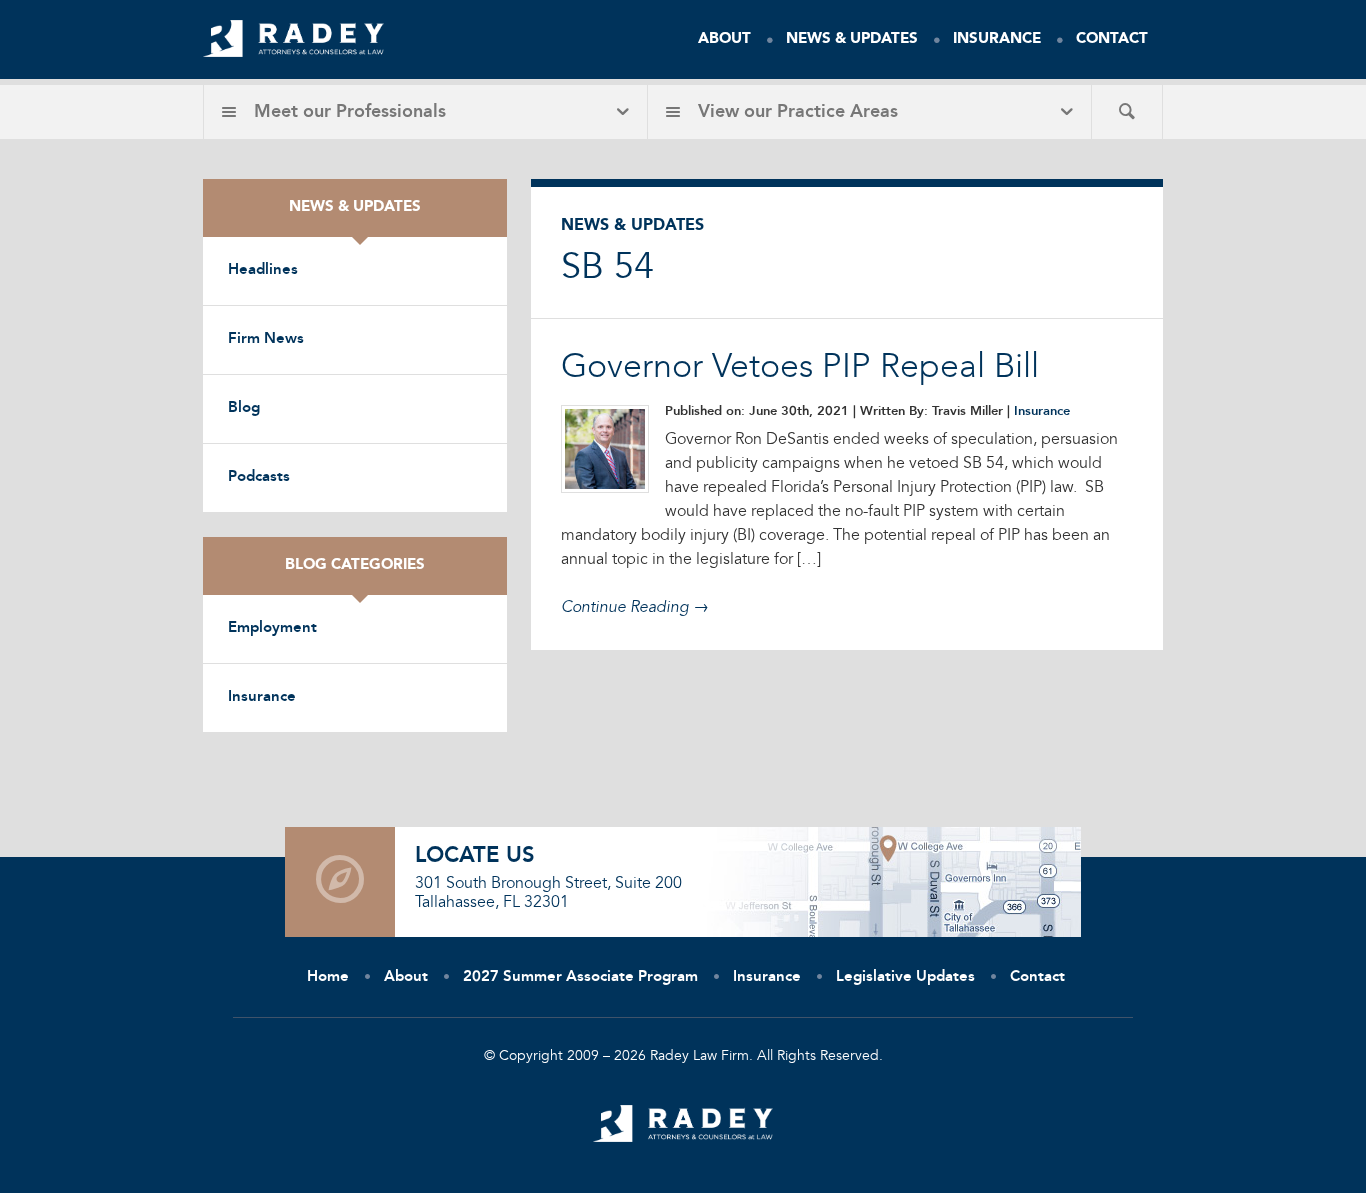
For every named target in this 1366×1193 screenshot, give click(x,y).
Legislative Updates (905, 977)
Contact (1112, 39)
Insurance (997, 39)
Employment (272, 628)
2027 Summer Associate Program (580, 977)
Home (328, 977)
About (724, 39)
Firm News (266, 339)
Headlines (263, 270)
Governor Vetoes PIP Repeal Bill (800, 368)
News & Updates (852, 39)
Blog (244, 408)
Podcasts (259, 477)
